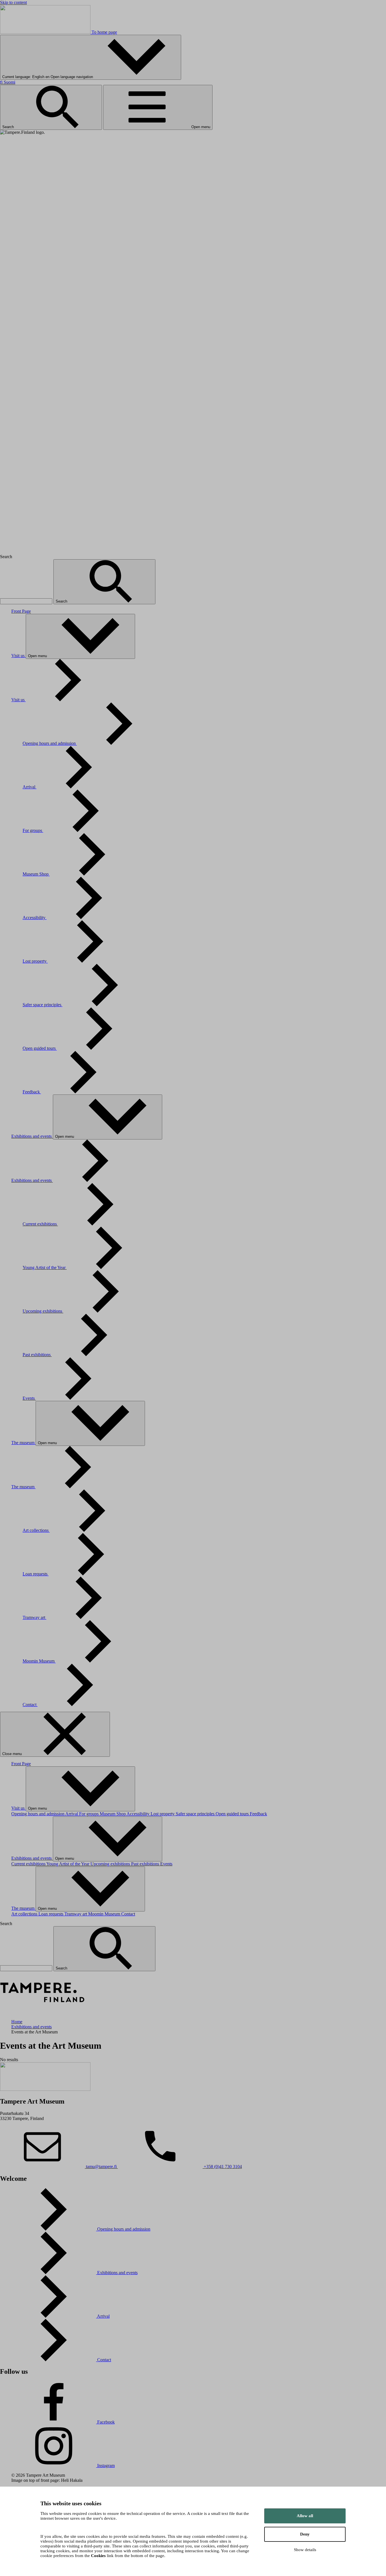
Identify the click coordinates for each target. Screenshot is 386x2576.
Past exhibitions (37, 1355)
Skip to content (13, 2)
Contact (30, 1705)
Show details (305, 2550)
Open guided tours (40, 1048)
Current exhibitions (40, 1224)
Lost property (35, 961)
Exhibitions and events (32, 1136)
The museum (23, 1443)
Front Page (21, 611)
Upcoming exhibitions (43, 1311)
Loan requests (36, 1574)
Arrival (30, 787)
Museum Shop (36, 874)
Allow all (305, 2516)
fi (8, 82)
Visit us (19, 656)
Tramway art (34, 1617)
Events (29, 1398)
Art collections (36, 1530)
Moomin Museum (39, 1661)
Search (9, 127)
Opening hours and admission (50, 743)
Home (17, 2022)
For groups (33, 830)
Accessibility (35, 918)
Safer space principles (43, 1005)
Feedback (32, 1092)
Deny (305, 2534)
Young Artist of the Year (45, 1267)
